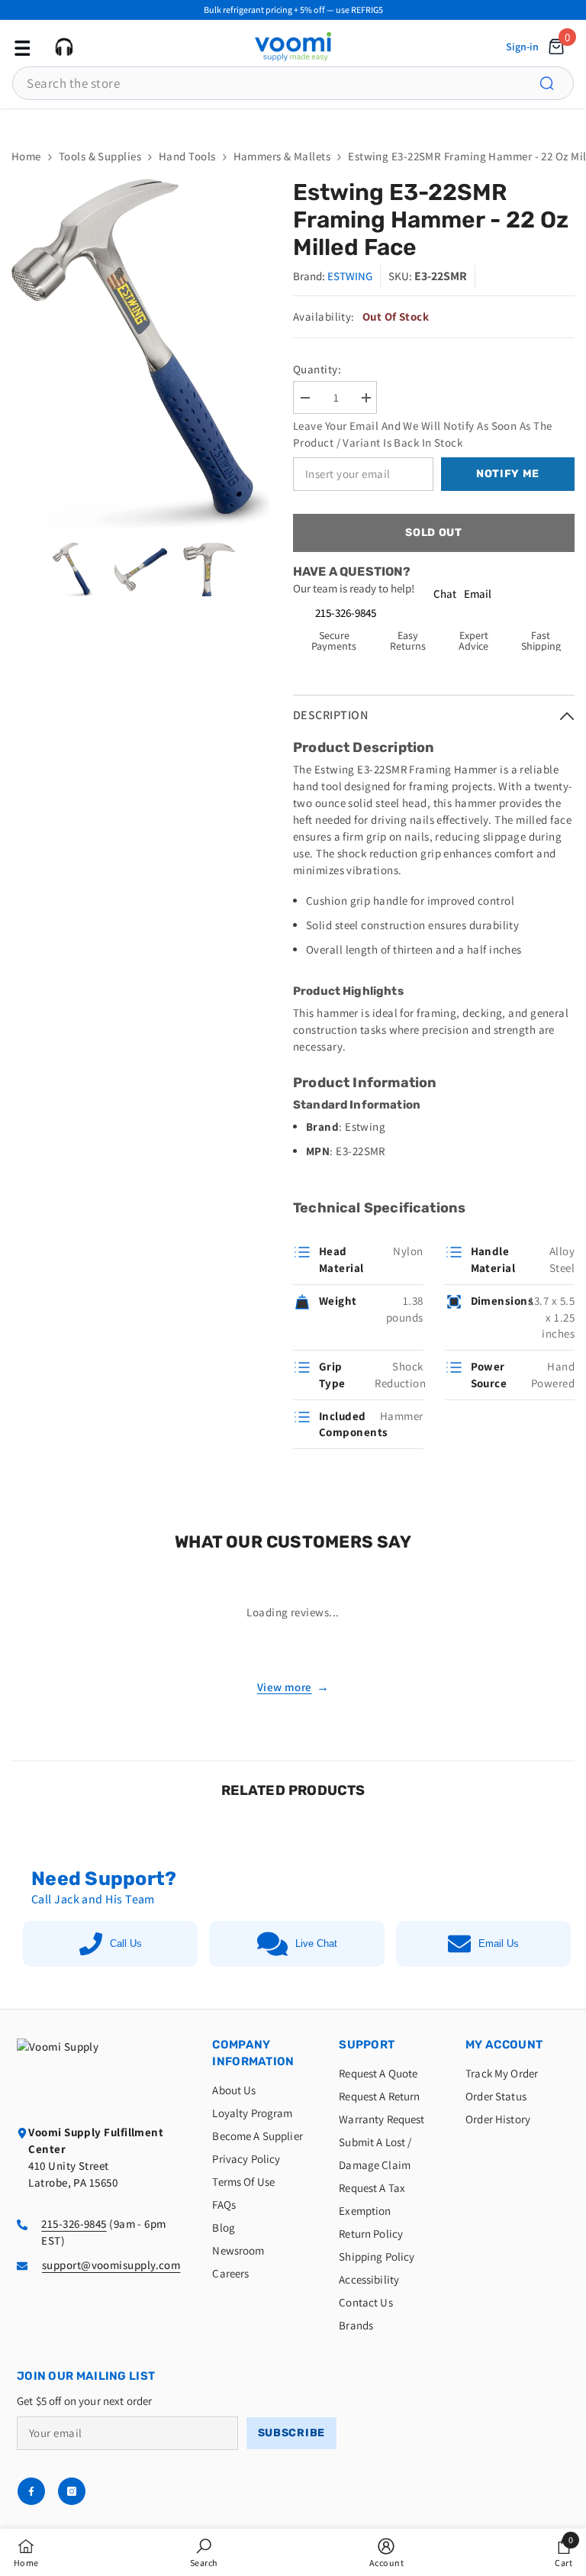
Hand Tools (187, 156)
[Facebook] (31, 2491)
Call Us (126, 1943)
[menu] (21, 47)
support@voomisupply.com (111, 2265)
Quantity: (317, 369)
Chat (445, 594)
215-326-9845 (346, 613)
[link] (204, 2552)
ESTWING (350, 276)
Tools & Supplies (100, 156)
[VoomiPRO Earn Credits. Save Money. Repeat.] (293, 121)
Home (26, 156)
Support (367, 2045)
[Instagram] (72, 2491)
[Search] (555, 83)
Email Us (499, 1943)
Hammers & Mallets (282, 156)
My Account (504, 2045)
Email (478, 594)
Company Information (253, 2053)
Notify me (508, 474)
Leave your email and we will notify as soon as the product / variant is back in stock (423, 434)
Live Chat (316, 1943)
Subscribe (291, 2433)
